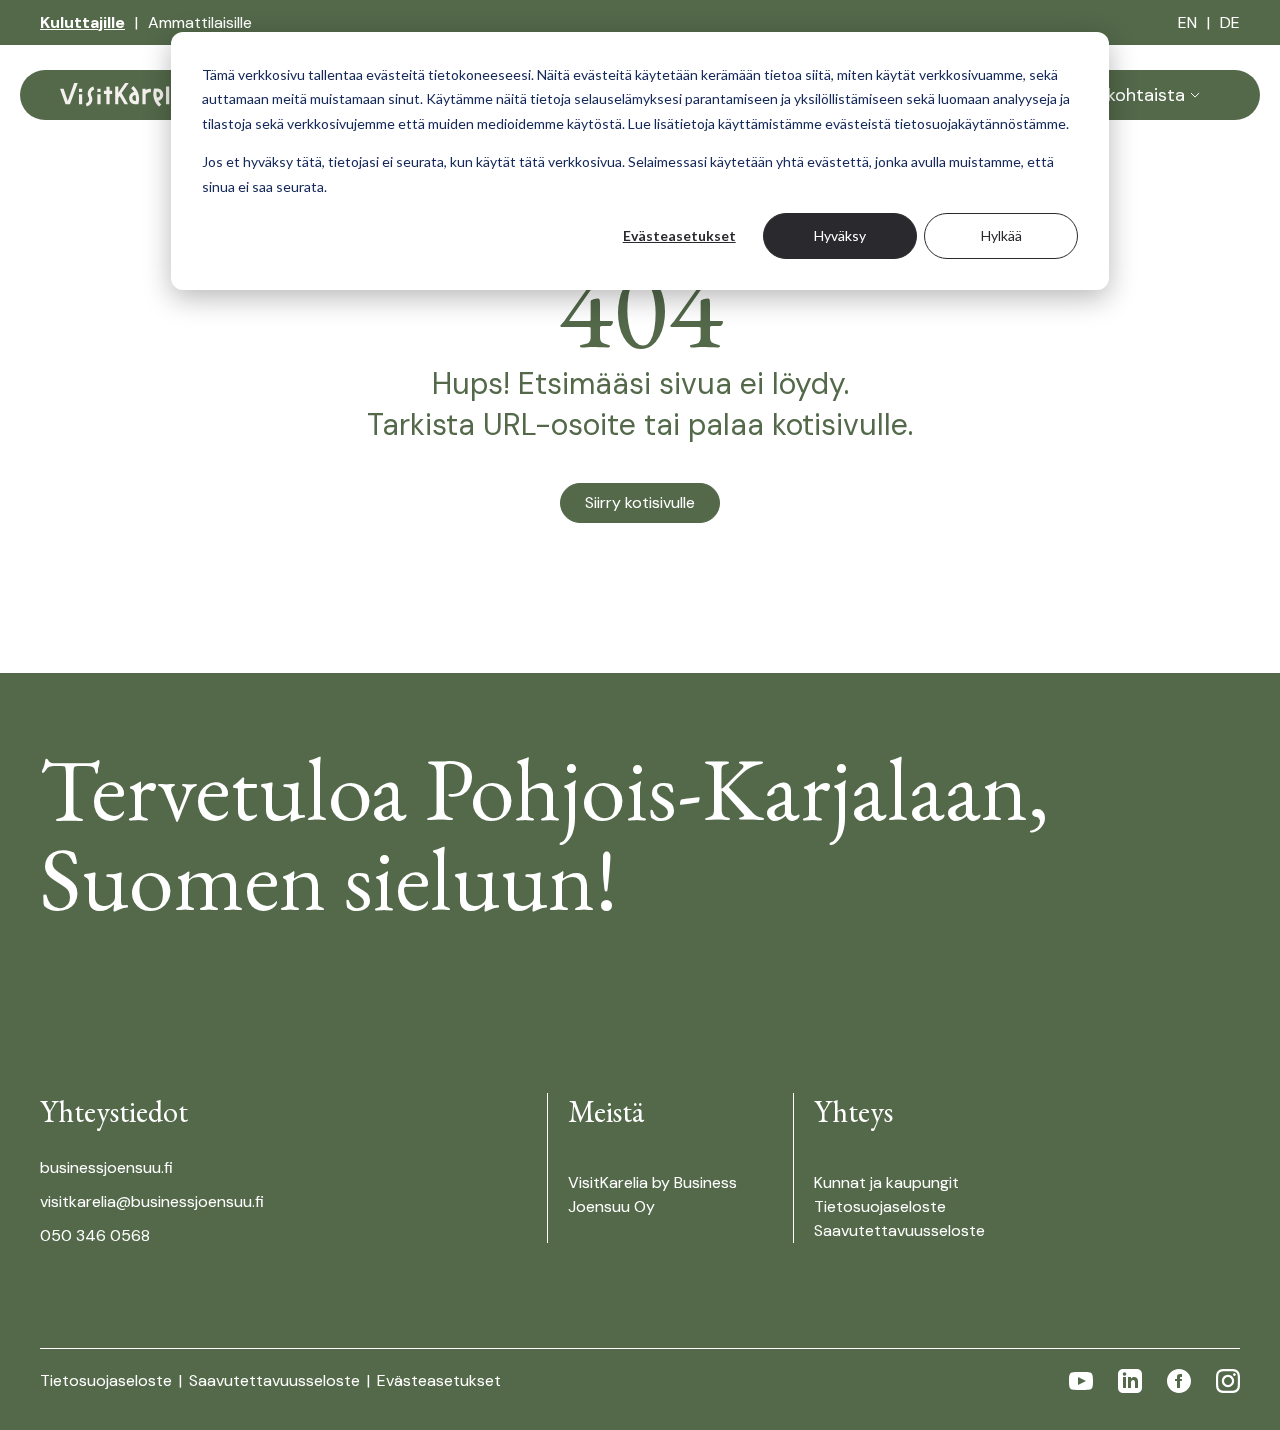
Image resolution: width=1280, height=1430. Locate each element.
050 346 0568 (95, 1235)
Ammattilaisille (200, 22)
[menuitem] (82, 23)
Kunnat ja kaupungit (886, 1182)
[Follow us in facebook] (1179, 1381)
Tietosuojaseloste (880, 1206)
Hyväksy (840, 235)
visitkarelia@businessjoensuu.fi (152, 1201)
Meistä (605, 1111)
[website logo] (125, 95)
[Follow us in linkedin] (1130, 1381)
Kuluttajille (82, 22)
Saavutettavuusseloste (899, 1230)
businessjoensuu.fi (106, 1167)
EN (1187, 22)
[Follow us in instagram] (1228, 1381)
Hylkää (1001, 235)
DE (1230, 22)
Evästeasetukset (679, 235)
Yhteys (853, 1111)
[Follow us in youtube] (1081, 1381)
